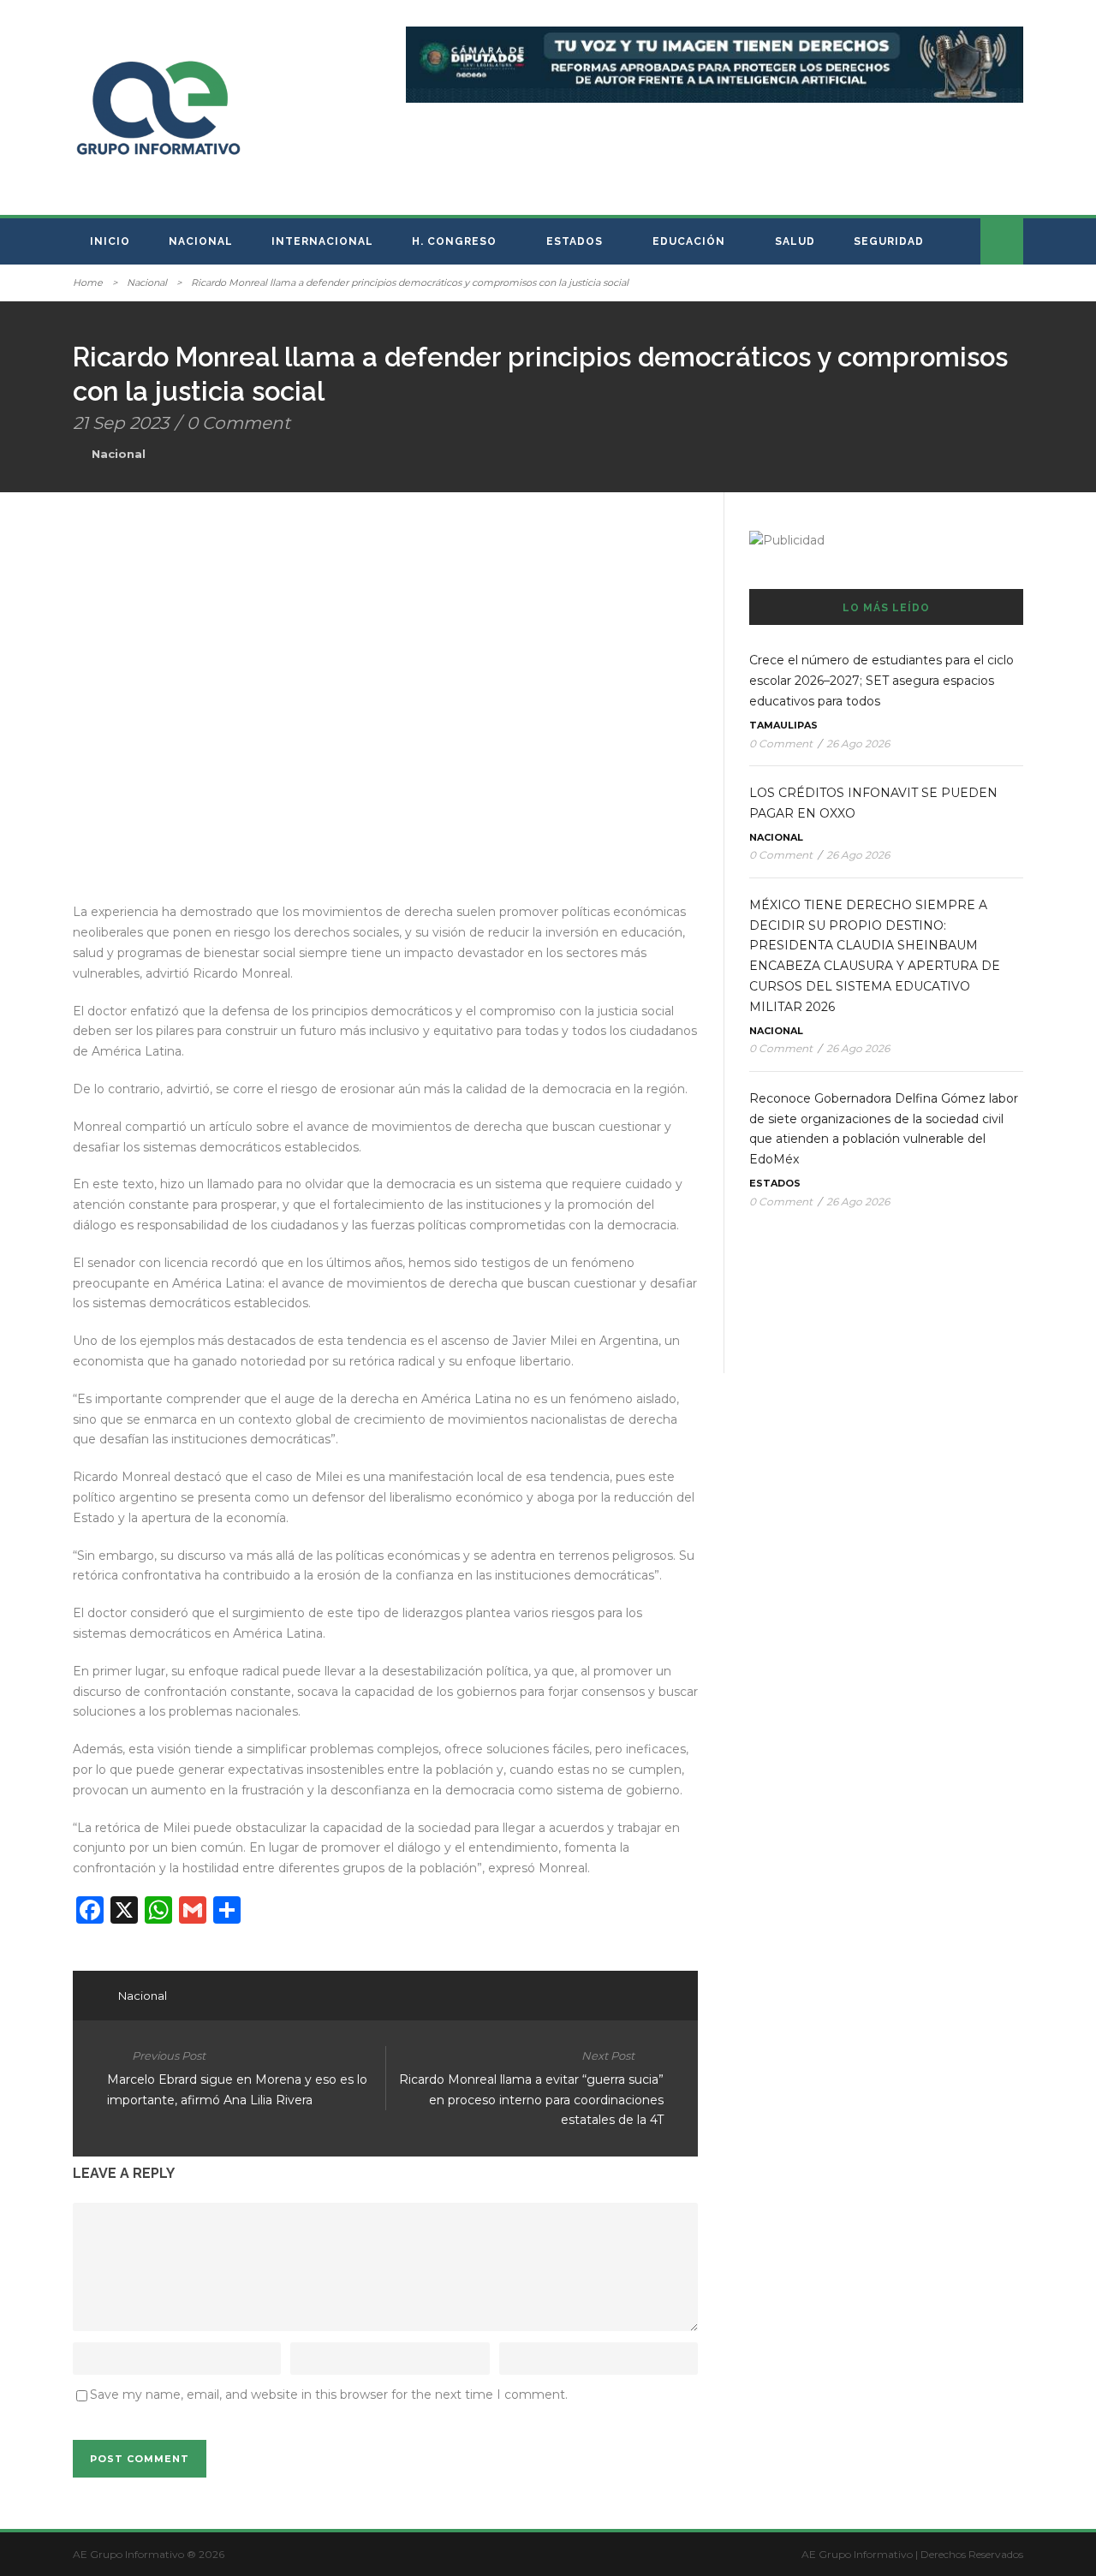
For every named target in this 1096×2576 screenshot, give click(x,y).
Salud (795, 241)
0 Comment (238, 423)
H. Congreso (454, 241)
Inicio (110, 241)
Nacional (201, 241)
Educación (689, 241)
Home (88, 283)
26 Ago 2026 (858, 744)
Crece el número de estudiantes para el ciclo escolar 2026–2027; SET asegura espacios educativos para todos (882, 681)
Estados (575, 241)
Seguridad (889, 241)
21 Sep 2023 (121, 423)
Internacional (322, 241)
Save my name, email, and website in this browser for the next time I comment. (329, 2395)
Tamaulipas (783, 725)
